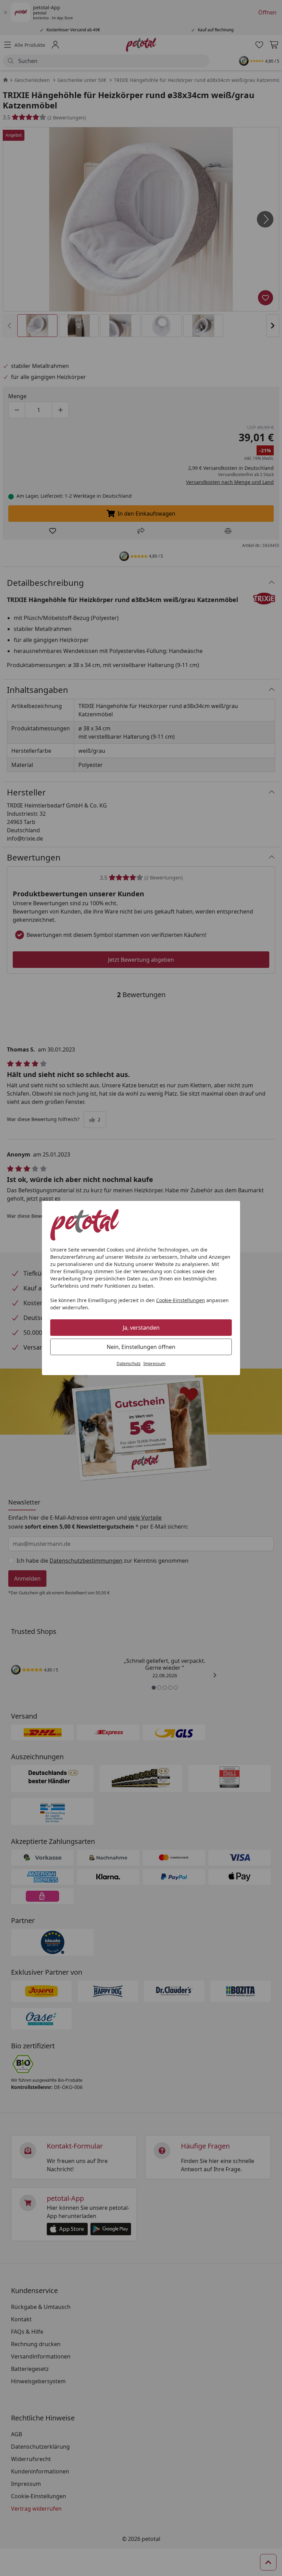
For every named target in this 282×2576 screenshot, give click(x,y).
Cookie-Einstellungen (181, 1300)
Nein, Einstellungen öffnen (141, 1347)
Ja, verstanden (141, 1328)
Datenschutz (129, 1364)
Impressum (154, 1364)
